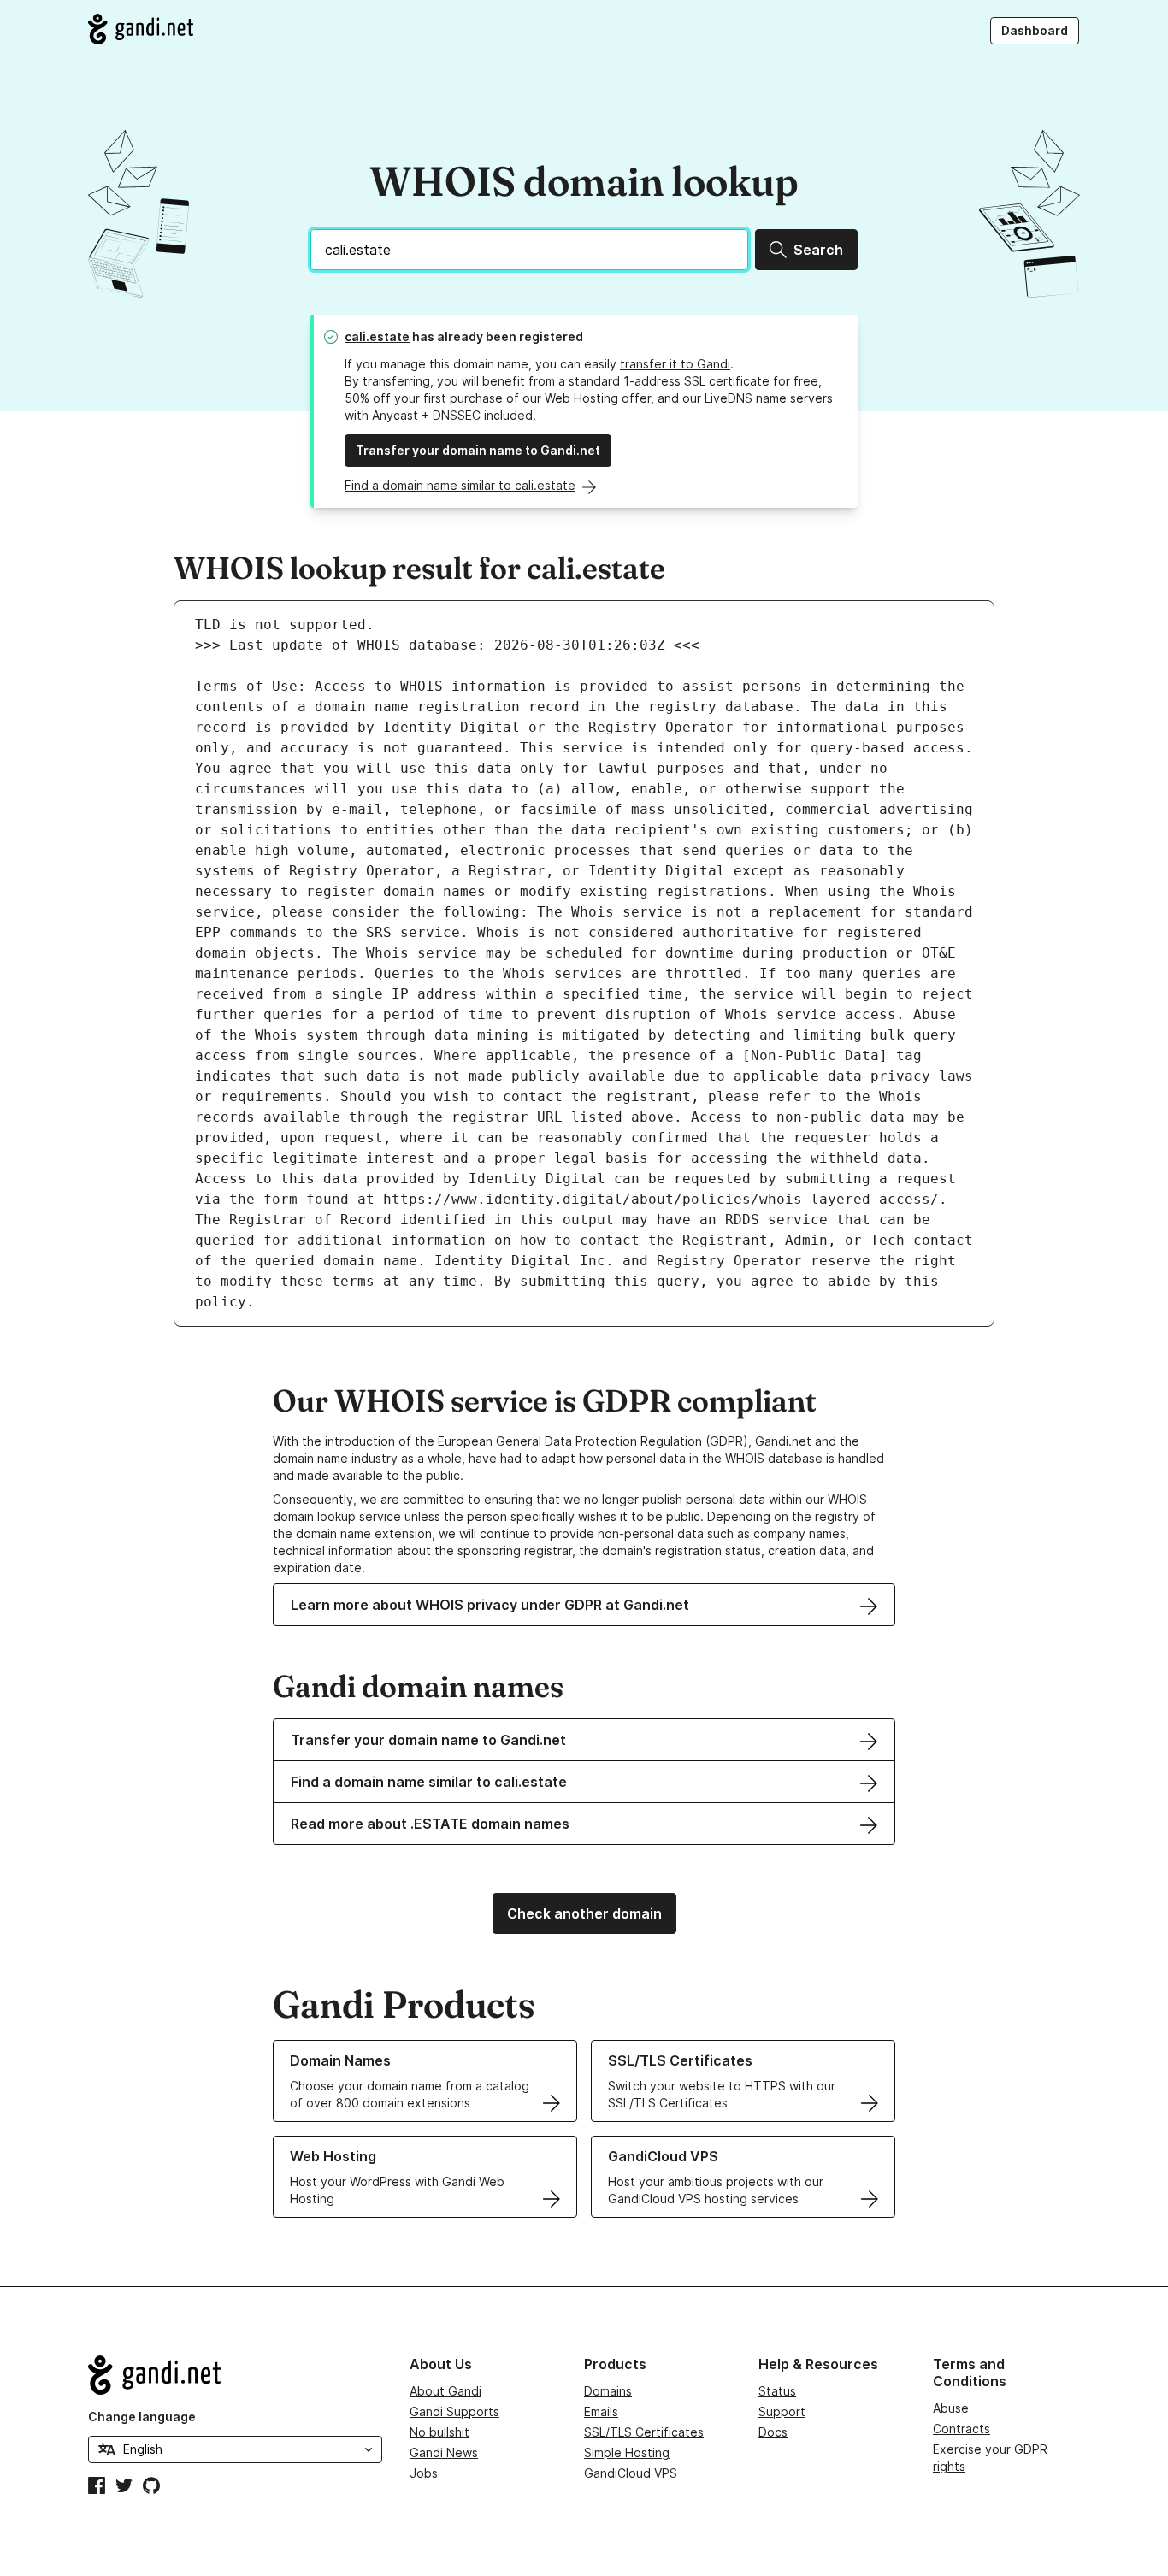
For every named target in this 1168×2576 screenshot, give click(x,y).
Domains (608, 2391)
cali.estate (377, 336)
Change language (142, 2417)
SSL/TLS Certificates (644, 2432)
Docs (773, 2432)
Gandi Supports (454, 2411)
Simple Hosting (627, 2452)
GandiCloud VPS (631, 2473)
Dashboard (1035, 30)
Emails (601, 2411)
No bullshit (439, 2432)
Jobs (424, 2473)
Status (777, 2391)
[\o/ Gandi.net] (235, 2375)
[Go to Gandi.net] (141, 29)
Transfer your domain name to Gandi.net (478, 450)
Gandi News (444, 2452)
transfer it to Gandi (675, 364)
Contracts (962, 2429)
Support (782, 2411)
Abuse (951, 2408)
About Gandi (445, 2391)
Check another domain (584, 1913)
